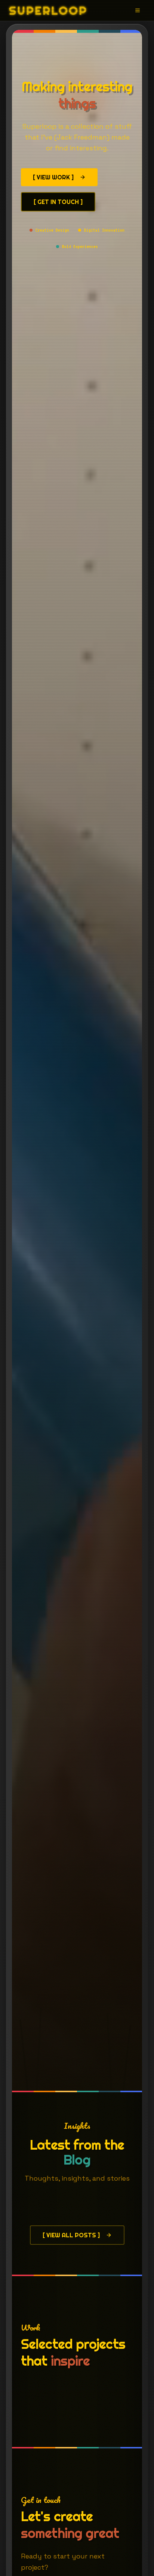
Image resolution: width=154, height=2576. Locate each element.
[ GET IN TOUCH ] (58, 202)
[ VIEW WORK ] (53, 177)
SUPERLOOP (48, 10)
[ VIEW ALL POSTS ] (71, 2235)
